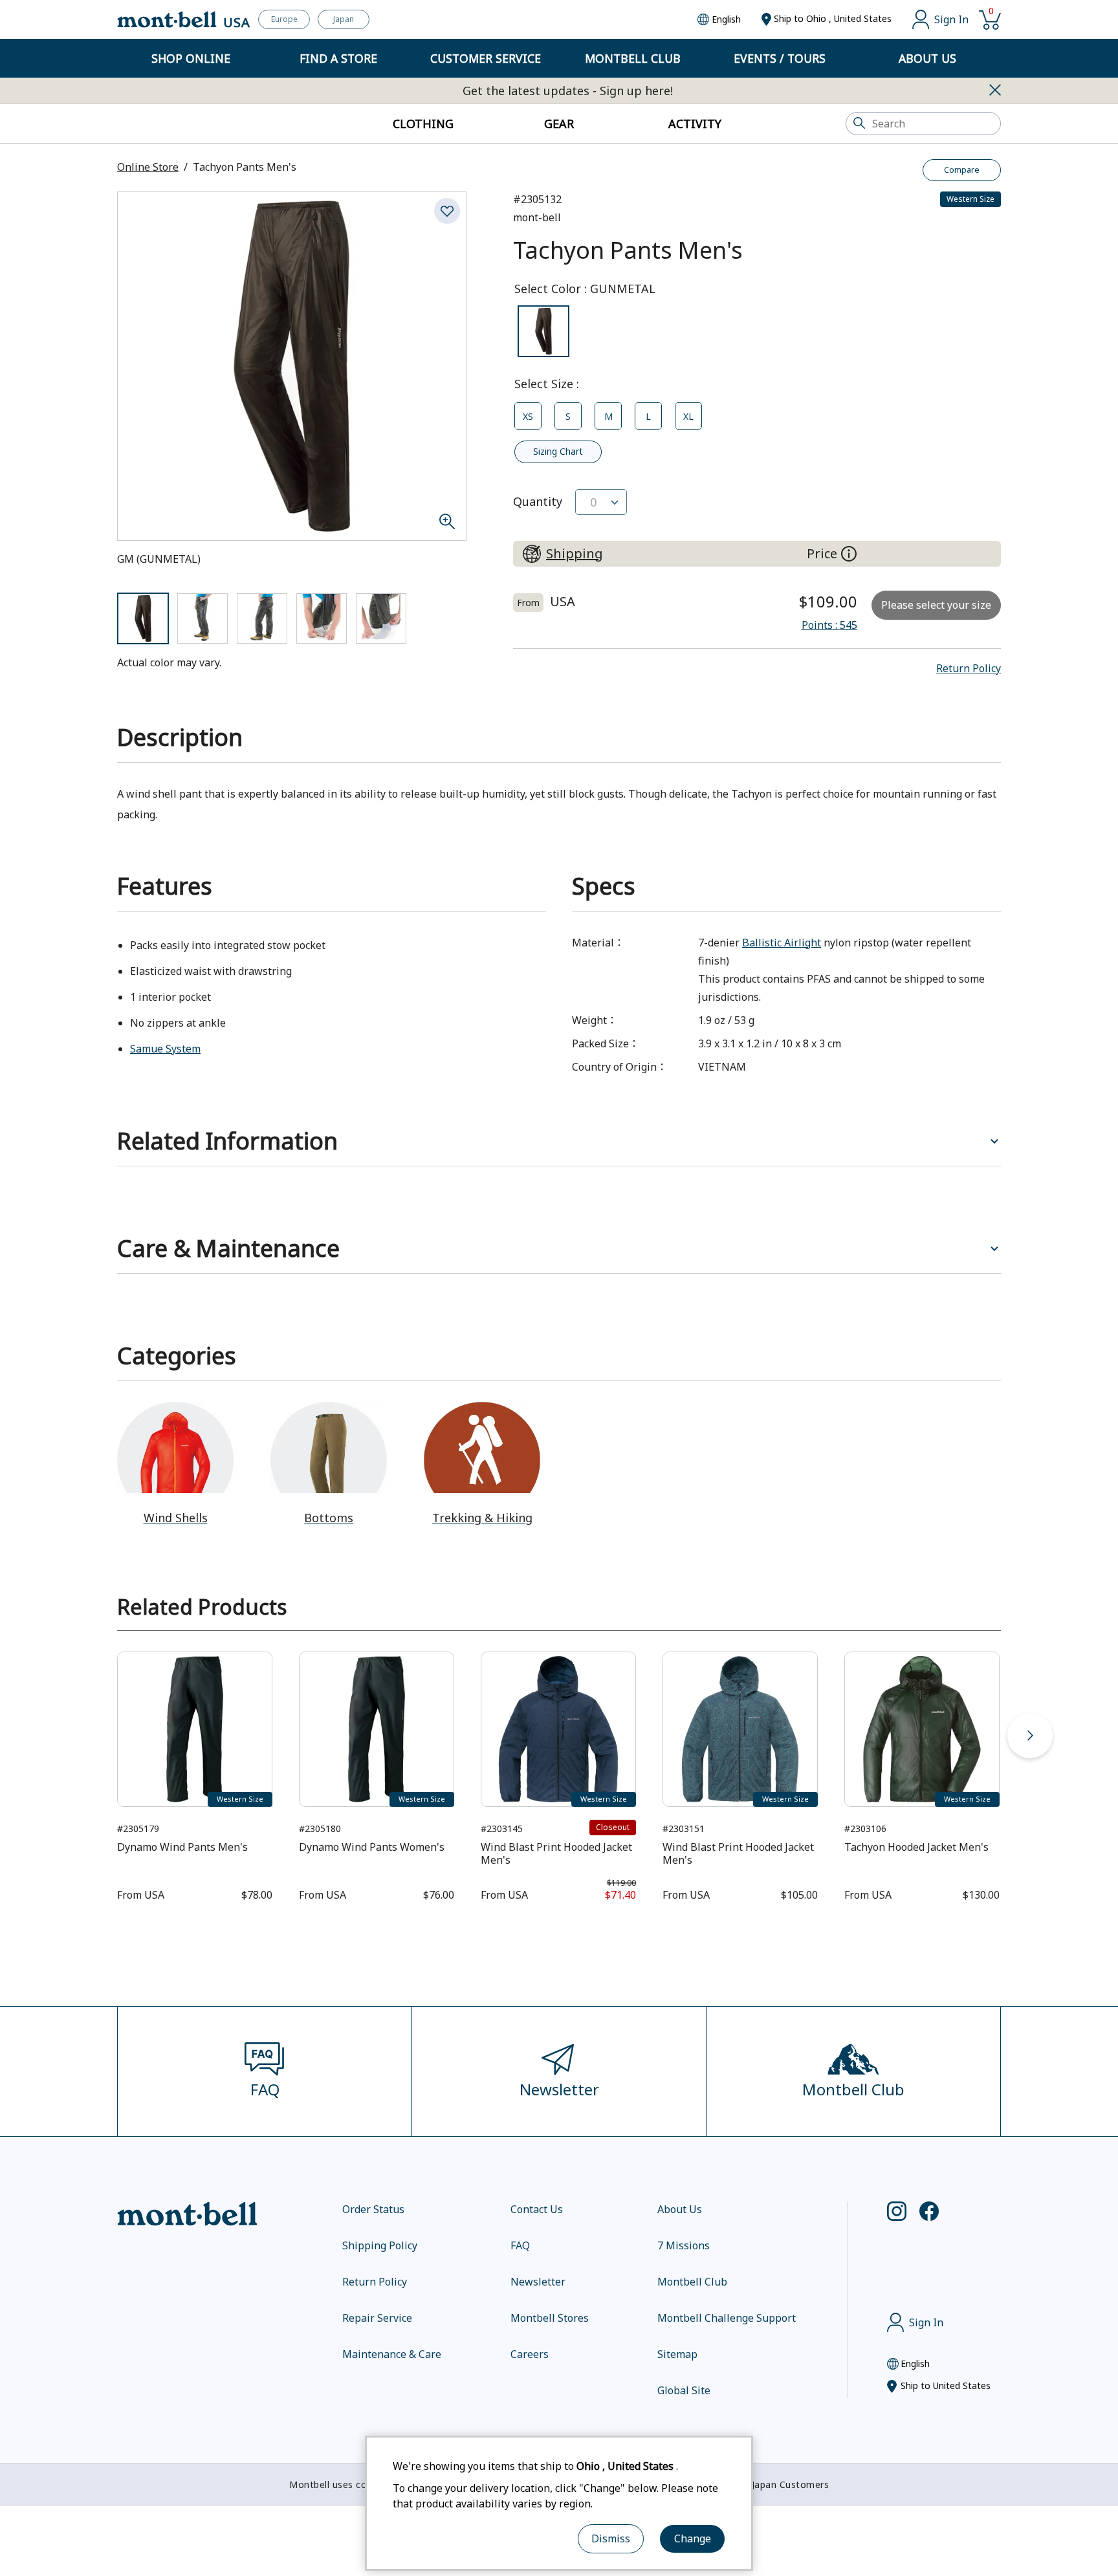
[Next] (1030, 1736)
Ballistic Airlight (782, 943)
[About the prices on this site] (849, 554)
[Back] (88, 1736)
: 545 (829, 625)
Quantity (538, 501)
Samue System (165, 1049)
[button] (969, 668)
